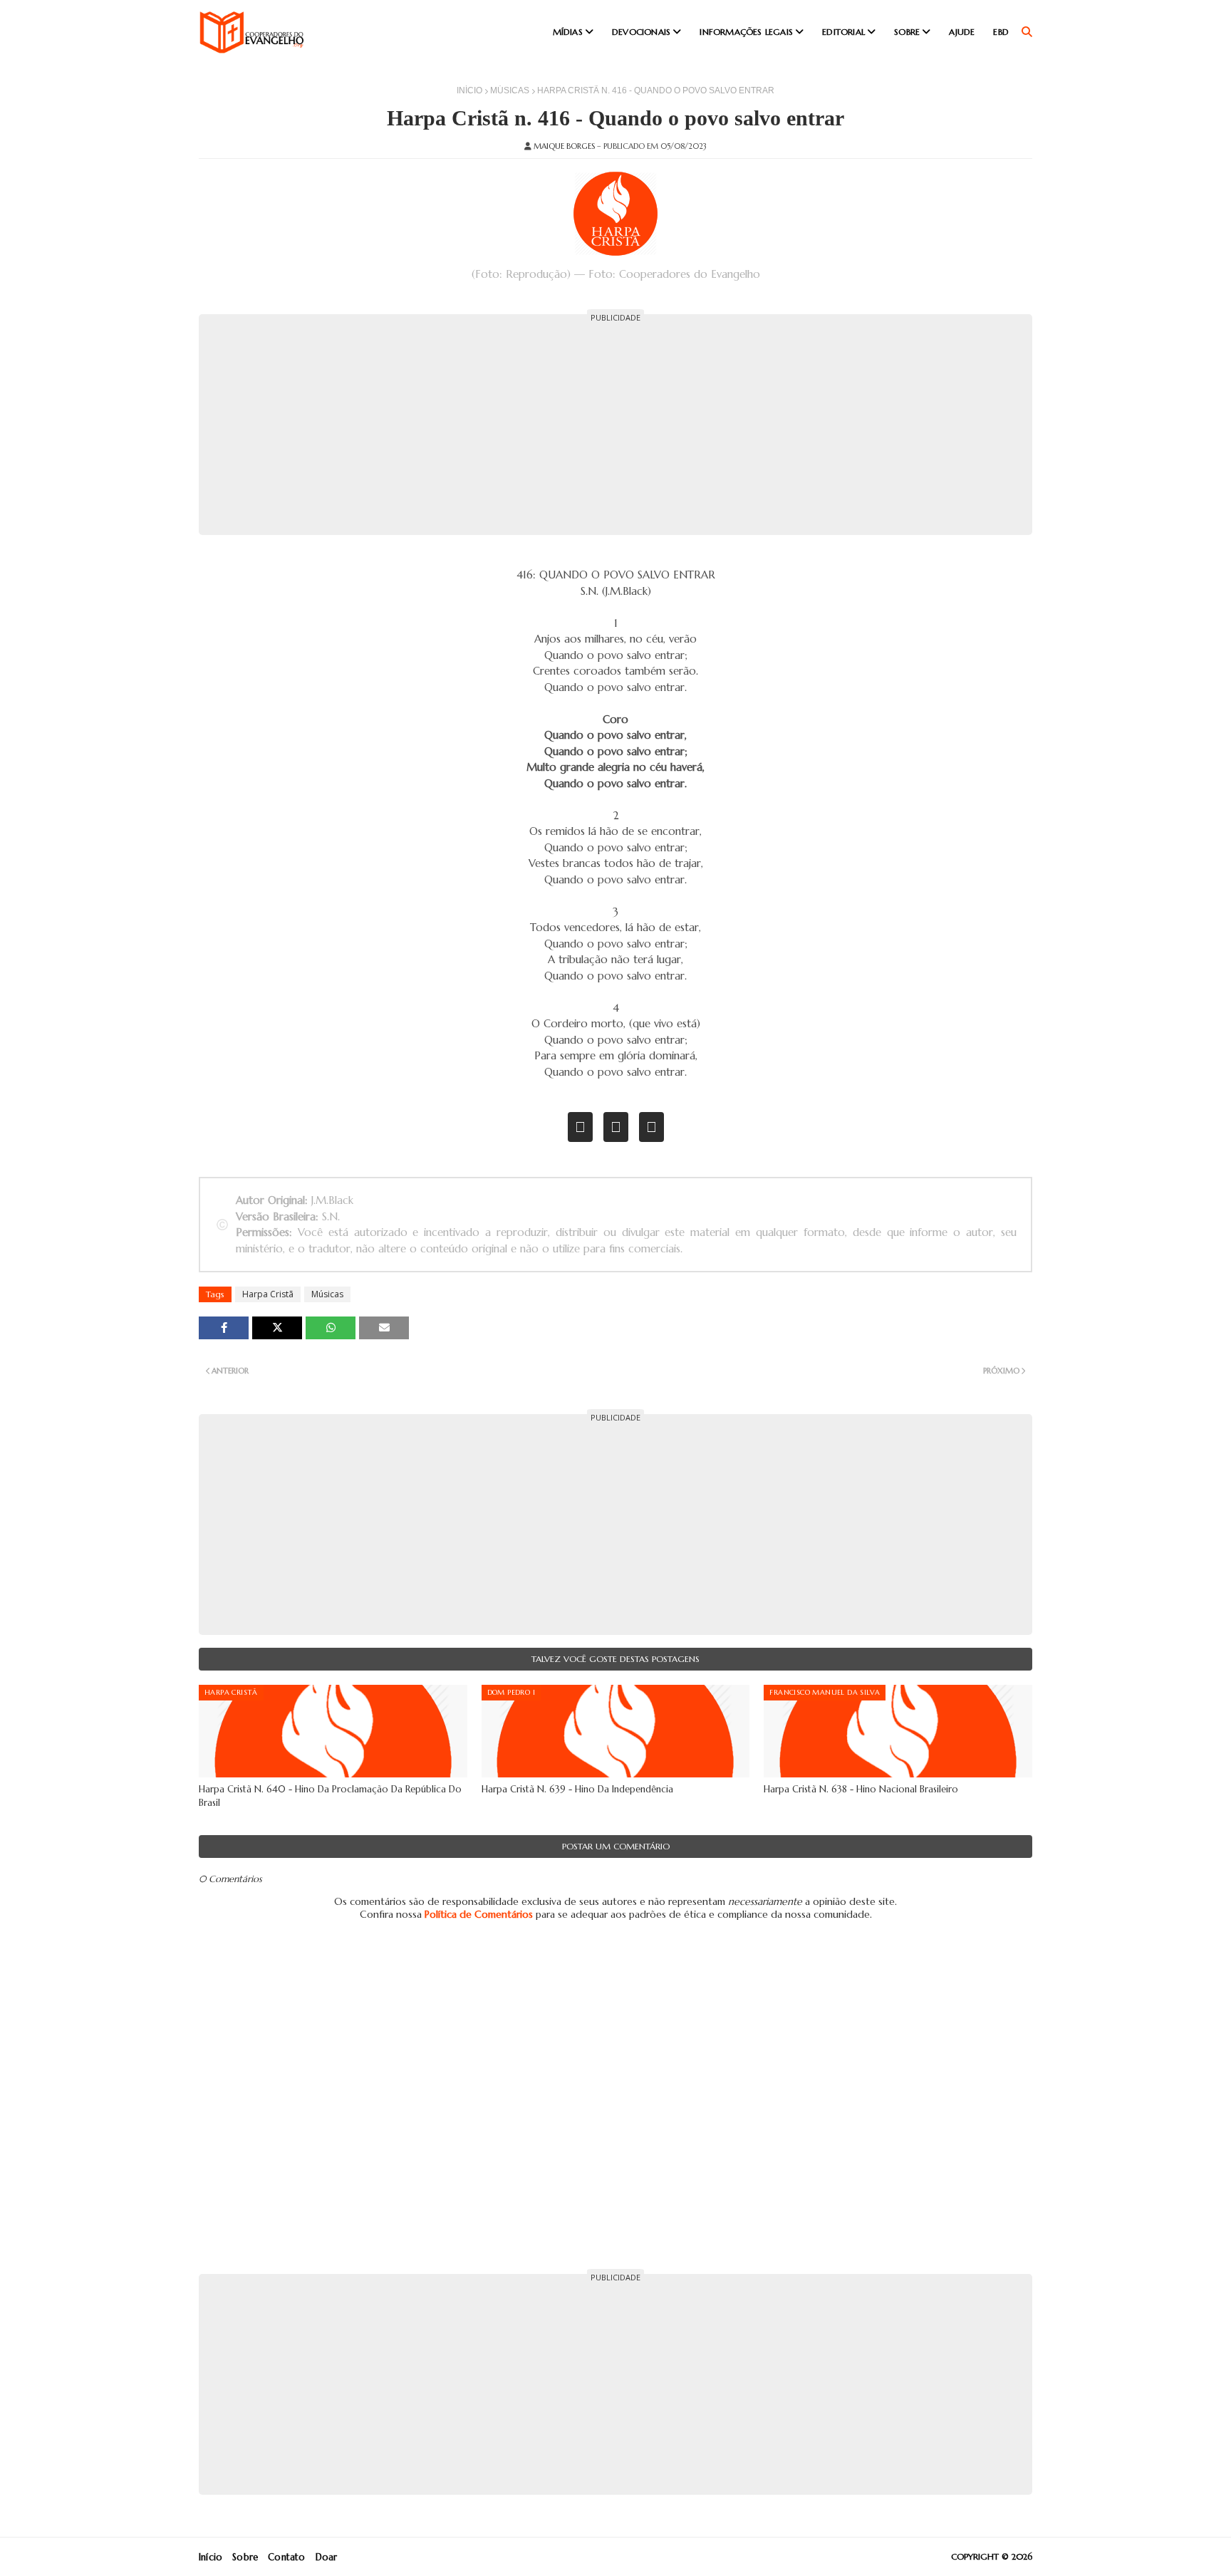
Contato (286, 2557)
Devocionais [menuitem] (641, 32)
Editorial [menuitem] (843, 32)
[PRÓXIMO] (651, 1127)
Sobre (245, 2557)
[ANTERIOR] (580, 1127)
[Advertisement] (615, 425)
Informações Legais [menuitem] (746, 32)
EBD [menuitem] (1001, 32)
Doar (327, 2557)
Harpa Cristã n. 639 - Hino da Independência (577, 1789)
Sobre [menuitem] (907, 32)
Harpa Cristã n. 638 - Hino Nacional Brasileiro (861, 1789)
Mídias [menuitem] (568, 32)
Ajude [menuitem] (962, 32)
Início (469, 90)
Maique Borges (564, 146)
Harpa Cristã (268, 1294)
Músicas (510, 90)
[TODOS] (616, 1127)
